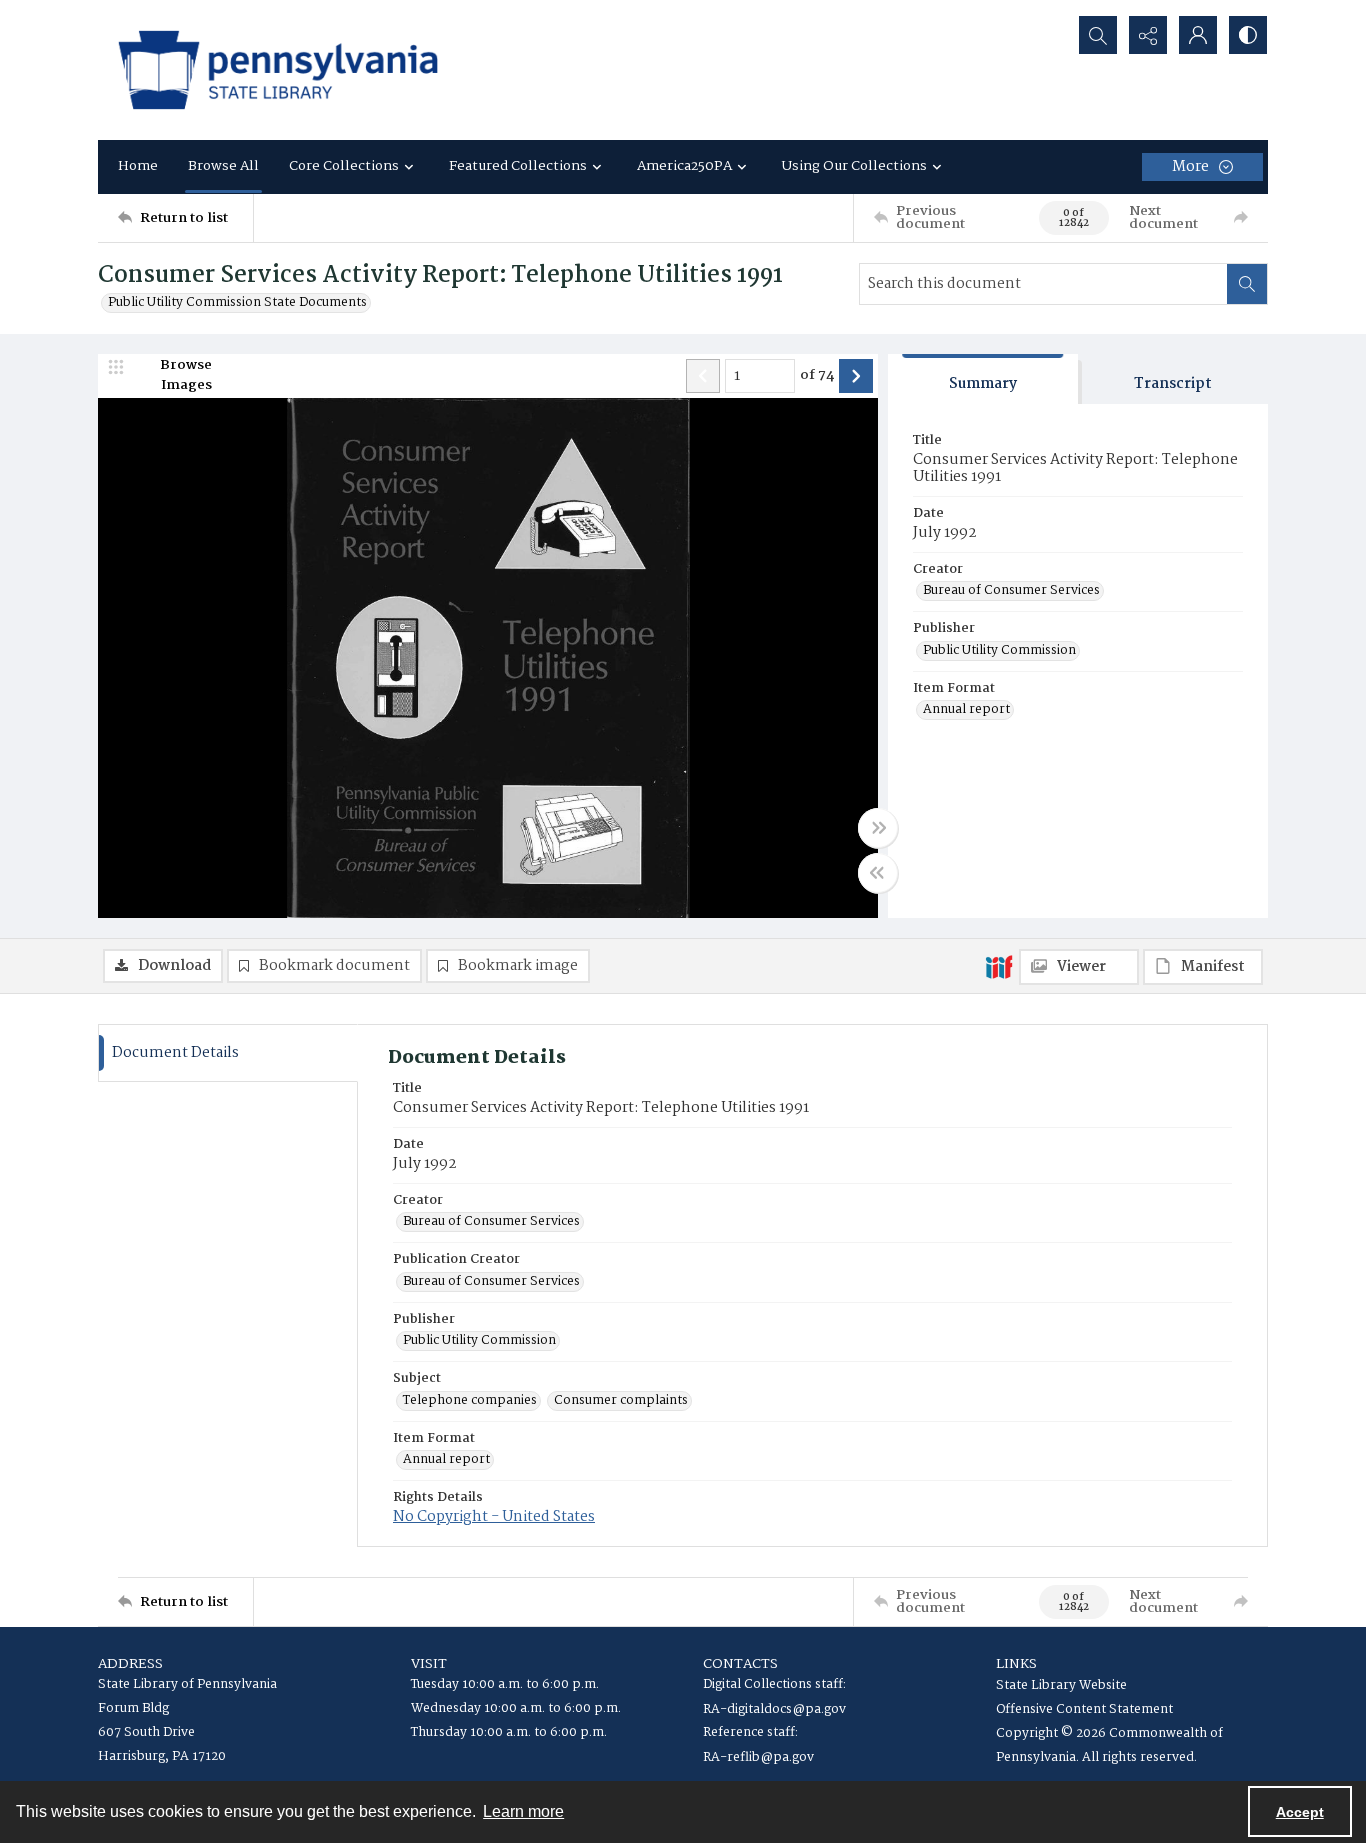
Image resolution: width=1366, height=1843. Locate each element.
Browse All (223, 166)
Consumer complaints (621, 1401)
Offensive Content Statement (1084, 1709)
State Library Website (1061, 1685)
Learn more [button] (523, 1811)
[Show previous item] (703, 376)
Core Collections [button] (344, 166)
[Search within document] (1247, 284)
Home (138, 166)
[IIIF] (999, 966)
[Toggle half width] (878, 873)
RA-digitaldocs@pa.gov (774, 1709)
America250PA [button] (684, 166)
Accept (1300, 1812)
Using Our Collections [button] (854, 166)
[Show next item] (856, 376)
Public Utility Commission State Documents (237, 303)
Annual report (966, 710)
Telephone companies (470, 1401)
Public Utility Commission (999, 651)
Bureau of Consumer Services (1011, 591)
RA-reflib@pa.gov (758, 1757)
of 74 (817, 376)
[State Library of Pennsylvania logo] (278, 70)
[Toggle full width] (878, 828)
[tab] (983, 379)
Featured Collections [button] (518, 166)
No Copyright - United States (494, 1517)
